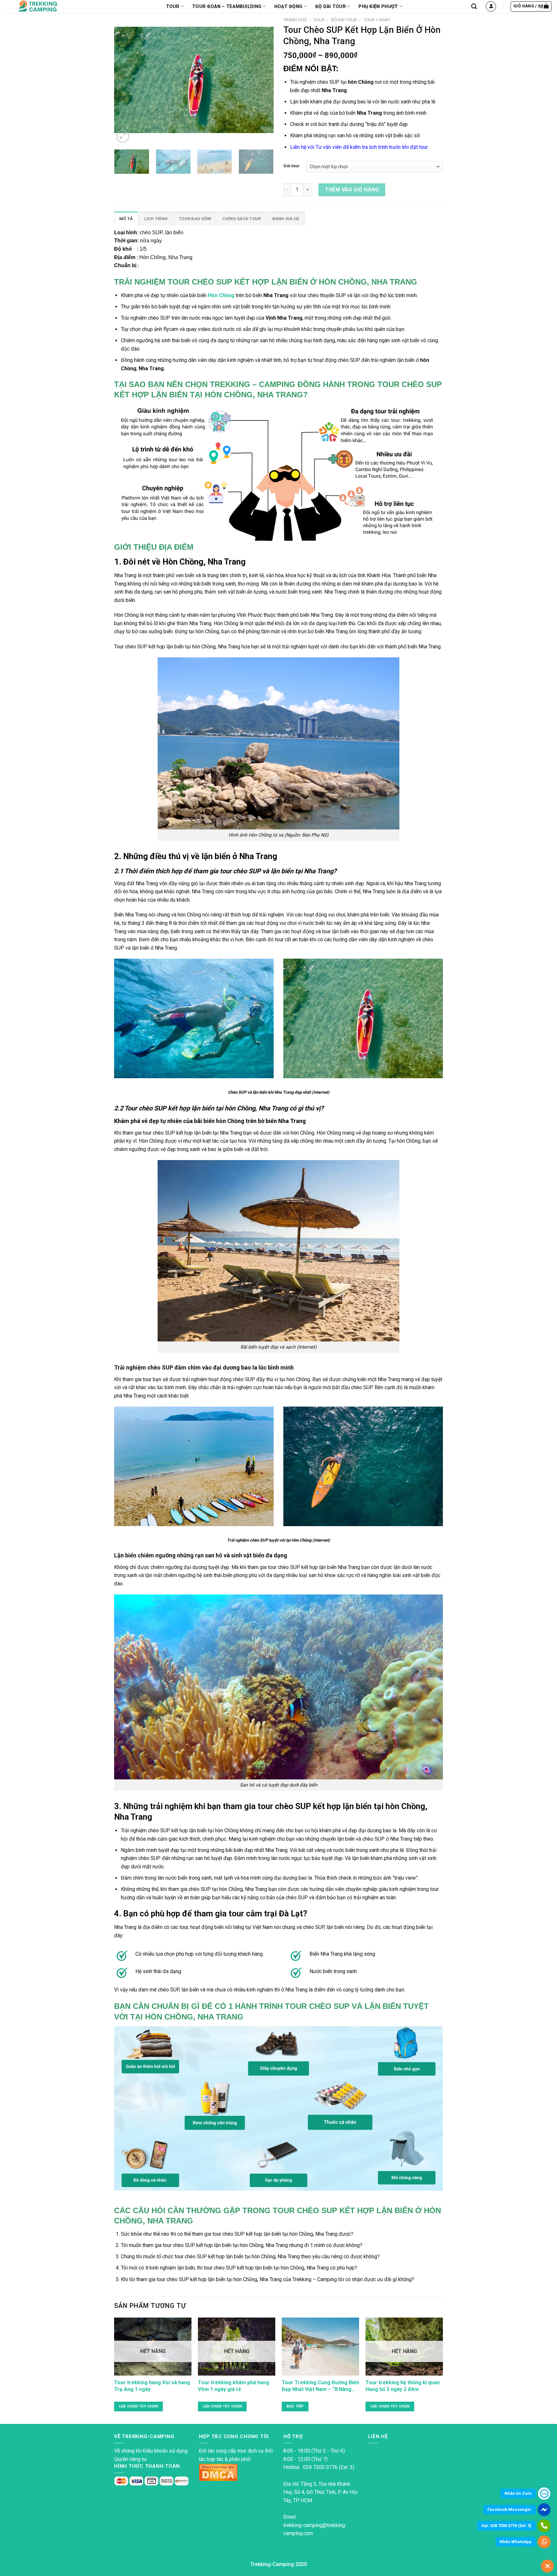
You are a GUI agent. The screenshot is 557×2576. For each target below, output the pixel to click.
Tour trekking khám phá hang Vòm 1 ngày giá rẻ (234, 2386)
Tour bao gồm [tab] (195, 219)
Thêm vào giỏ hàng (352, 190)
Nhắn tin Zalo (518, 2493)
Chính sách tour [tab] (242, 219)
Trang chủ (295, 20)
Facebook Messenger (509, 2509)
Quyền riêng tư (130, 2459)
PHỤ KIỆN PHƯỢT (378, 7)
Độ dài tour (331, 7)
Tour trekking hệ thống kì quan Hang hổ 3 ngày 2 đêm (403, 2386)
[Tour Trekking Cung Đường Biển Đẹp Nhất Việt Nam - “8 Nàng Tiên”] (320, 2347)
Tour (319, 20)
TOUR (173, 7)
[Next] (262, 79)
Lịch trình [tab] (156, 219)
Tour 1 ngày (377, 20)
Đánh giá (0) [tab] (286, 219)
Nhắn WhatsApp (516, 2542)
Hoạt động (288, 7)
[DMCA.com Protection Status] (218, 2472)
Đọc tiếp (295, 2406)
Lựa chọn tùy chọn (139, 2406)
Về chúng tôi (128, 2451)
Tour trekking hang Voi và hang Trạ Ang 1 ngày (152, 2386)
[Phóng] (123, 136)
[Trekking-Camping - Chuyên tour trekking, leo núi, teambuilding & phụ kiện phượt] (46, 6)
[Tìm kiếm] (474, 7)
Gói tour (292, 166)
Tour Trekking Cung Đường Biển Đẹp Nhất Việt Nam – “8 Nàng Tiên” (320, 2386)
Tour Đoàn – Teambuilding (227, 7)
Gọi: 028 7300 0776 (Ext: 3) (506, 2526)
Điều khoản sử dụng (165, 2451)
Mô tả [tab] (126, 219)
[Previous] (125, 79)
